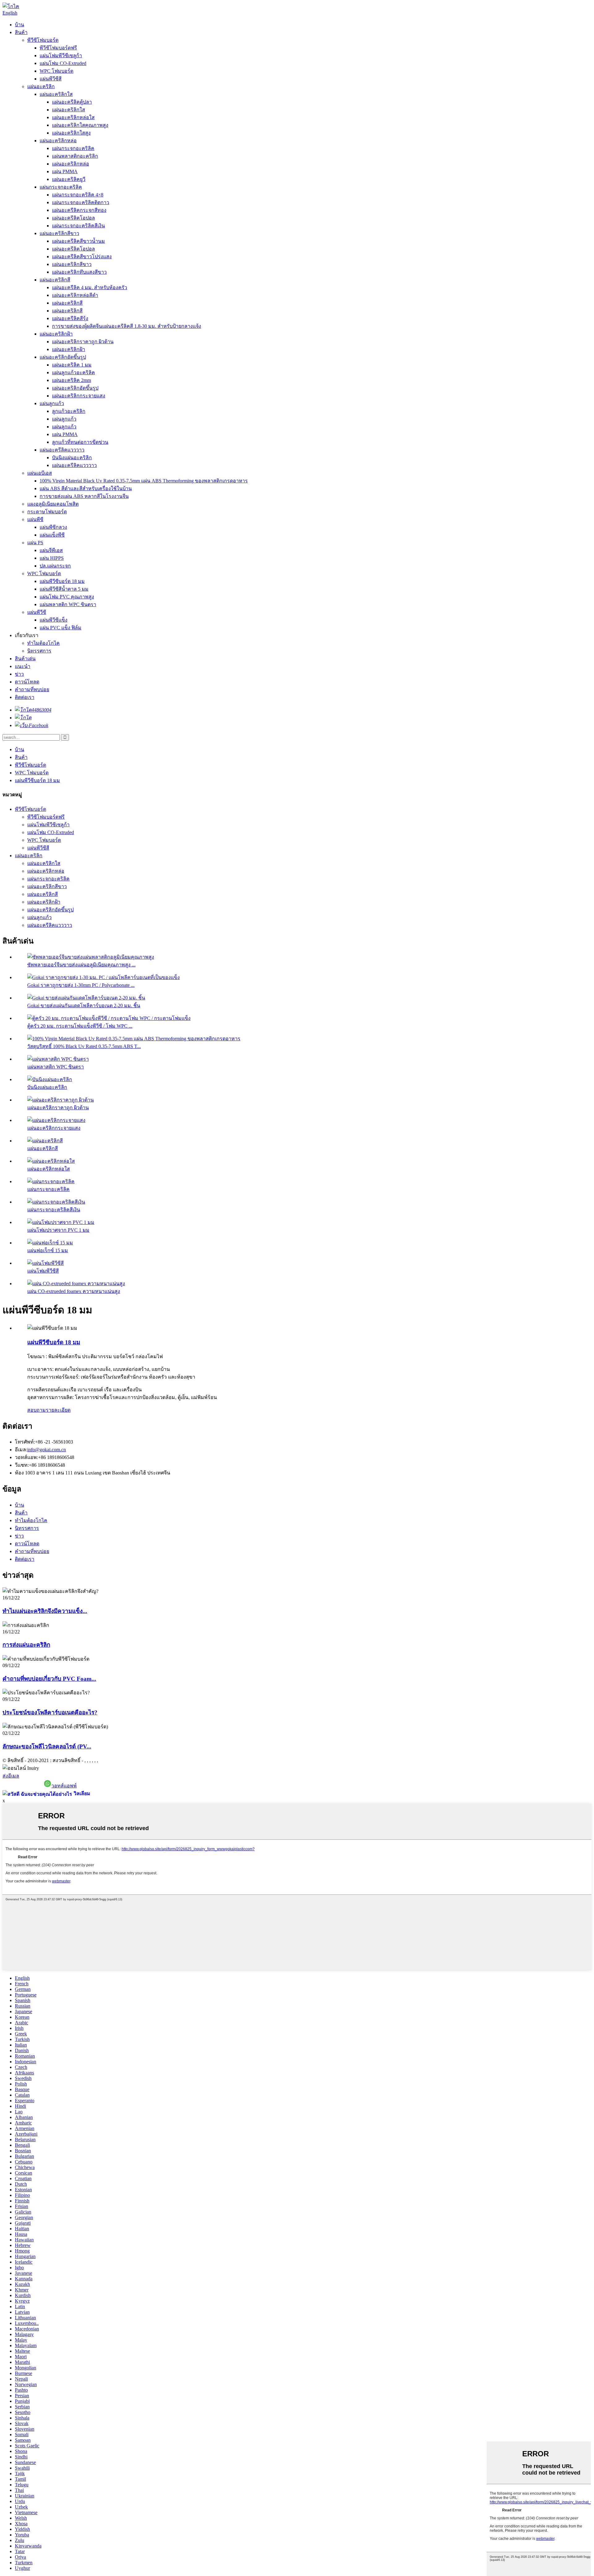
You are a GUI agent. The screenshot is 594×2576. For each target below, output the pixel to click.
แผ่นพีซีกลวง (53, 527)
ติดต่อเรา (25, 697)
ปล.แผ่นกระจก (55, 566)
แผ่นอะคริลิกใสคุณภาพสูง (80, 125)
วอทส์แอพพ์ (64, 1786)
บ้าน (19, 25)
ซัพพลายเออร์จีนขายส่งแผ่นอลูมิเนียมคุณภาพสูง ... (81, 965)
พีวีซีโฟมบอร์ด (43, 40)
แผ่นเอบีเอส (40, 473)
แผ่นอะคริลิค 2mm (71, 380)
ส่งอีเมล (11, 1776)
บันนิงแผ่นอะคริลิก (72, 458)
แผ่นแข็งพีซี (52, 535)
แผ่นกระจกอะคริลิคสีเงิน (78, 226)
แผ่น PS (35, 543)
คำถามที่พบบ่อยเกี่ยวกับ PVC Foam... (49, 1679)
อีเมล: (21, 1450)
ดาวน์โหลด (27, 682)
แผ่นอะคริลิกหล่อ (58, 141)
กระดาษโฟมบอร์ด (47, 512)
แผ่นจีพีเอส (51, 550)
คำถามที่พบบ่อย (32, 689)
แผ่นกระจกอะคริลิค (73, 148)
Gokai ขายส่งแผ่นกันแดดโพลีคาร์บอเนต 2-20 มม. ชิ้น (84, 1006)
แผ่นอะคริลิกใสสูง (71, 133)
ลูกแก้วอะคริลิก (69, 411)
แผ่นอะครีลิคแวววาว (62, 450)
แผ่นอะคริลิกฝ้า (56, 334)
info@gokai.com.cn (47, 1450)
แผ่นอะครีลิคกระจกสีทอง (79, 210)
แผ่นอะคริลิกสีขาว (59, 233)
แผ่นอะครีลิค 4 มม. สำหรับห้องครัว (90, 287)
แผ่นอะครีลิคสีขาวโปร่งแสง (82, 257)
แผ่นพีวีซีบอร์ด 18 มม (62, 581)
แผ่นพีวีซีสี (51, 79)
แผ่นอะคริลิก (41, 86)
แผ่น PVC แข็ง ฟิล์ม (60, 628)
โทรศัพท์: (25, 1442)
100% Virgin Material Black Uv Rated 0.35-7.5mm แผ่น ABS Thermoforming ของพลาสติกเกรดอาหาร (144, 481)
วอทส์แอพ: (26, 1457)
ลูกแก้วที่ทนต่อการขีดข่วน (80, 442)
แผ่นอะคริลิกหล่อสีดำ (75, 295)
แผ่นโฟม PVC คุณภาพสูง (67, 597)
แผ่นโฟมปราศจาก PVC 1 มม (58, 1230)
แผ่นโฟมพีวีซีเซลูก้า (61, 56)
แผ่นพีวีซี (37, 612)
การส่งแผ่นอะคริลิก (26, 1645)
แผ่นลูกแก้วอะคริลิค (73, 372)
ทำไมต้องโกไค (43, 643)
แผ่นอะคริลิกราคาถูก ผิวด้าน (83, 342)
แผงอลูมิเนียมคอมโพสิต (53, 504)
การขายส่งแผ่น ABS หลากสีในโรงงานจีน (84, 496)
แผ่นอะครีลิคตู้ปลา (72, 102)
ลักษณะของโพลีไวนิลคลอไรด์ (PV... (47, 1746)
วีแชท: (22, 1465)
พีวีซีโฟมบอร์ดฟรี (58, 48)
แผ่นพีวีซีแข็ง (54, 620)
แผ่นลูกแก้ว (52, 403)
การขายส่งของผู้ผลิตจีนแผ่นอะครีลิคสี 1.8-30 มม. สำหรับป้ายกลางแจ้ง (127, 326)
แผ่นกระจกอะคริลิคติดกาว (81, 202)
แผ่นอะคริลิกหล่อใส (73, 117)
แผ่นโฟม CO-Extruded (63, 63)
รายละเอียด (58, 1410)
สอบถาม (37, 1410)
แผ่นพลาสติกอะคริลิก (75, 156)
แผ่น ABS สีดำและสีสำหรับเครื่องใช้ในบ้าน (86, 488)
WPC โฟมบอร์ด (56, 71)
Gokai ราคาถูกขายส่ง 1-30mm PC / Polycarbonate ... (81, 985)
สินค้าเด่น (25, 659)
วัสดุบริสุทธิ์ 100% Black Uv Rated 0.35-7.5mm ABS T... (84, 1046)
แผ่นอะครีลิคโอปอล (73, 218)
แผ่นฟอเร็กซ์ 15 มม (48, 1250)
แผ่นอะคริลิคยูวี (69, 179)
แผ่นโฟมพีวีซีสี (43, 1271)
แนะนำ (23, 666)
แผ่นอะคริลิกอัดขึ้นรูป (63, 357)
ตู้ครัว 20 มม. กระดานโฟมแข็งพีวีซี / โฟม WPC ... (80, 1026)
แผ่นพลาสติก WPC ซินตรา (68, 604)
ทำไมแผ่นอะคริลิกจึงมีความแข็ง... (45, 1611)
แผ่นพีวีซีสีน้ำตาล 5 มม (64, 589)
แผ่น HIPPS (52, 558)
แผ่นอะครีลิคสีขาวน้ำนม (78, 241)
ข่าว (19, 674)
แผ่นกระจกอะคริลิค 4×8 (78, 195)
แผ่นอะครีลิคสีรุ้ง (70, 318)
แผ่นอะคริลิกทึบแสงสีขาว (79, 272)
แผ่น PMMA (65, 171)
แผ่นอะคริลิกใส (56, 94)
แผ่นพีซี (35, 519)
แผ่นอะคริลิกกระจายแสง (79, 396)
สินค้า (21, 32)
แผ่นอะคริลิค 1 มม (72, 365)
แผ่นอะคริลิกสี (55, 280)
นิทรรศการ (39, 651)
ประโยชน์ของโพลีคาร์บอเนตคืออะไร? (50, 1712)
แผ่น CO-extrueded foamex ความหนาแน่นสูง (74, 1291)
